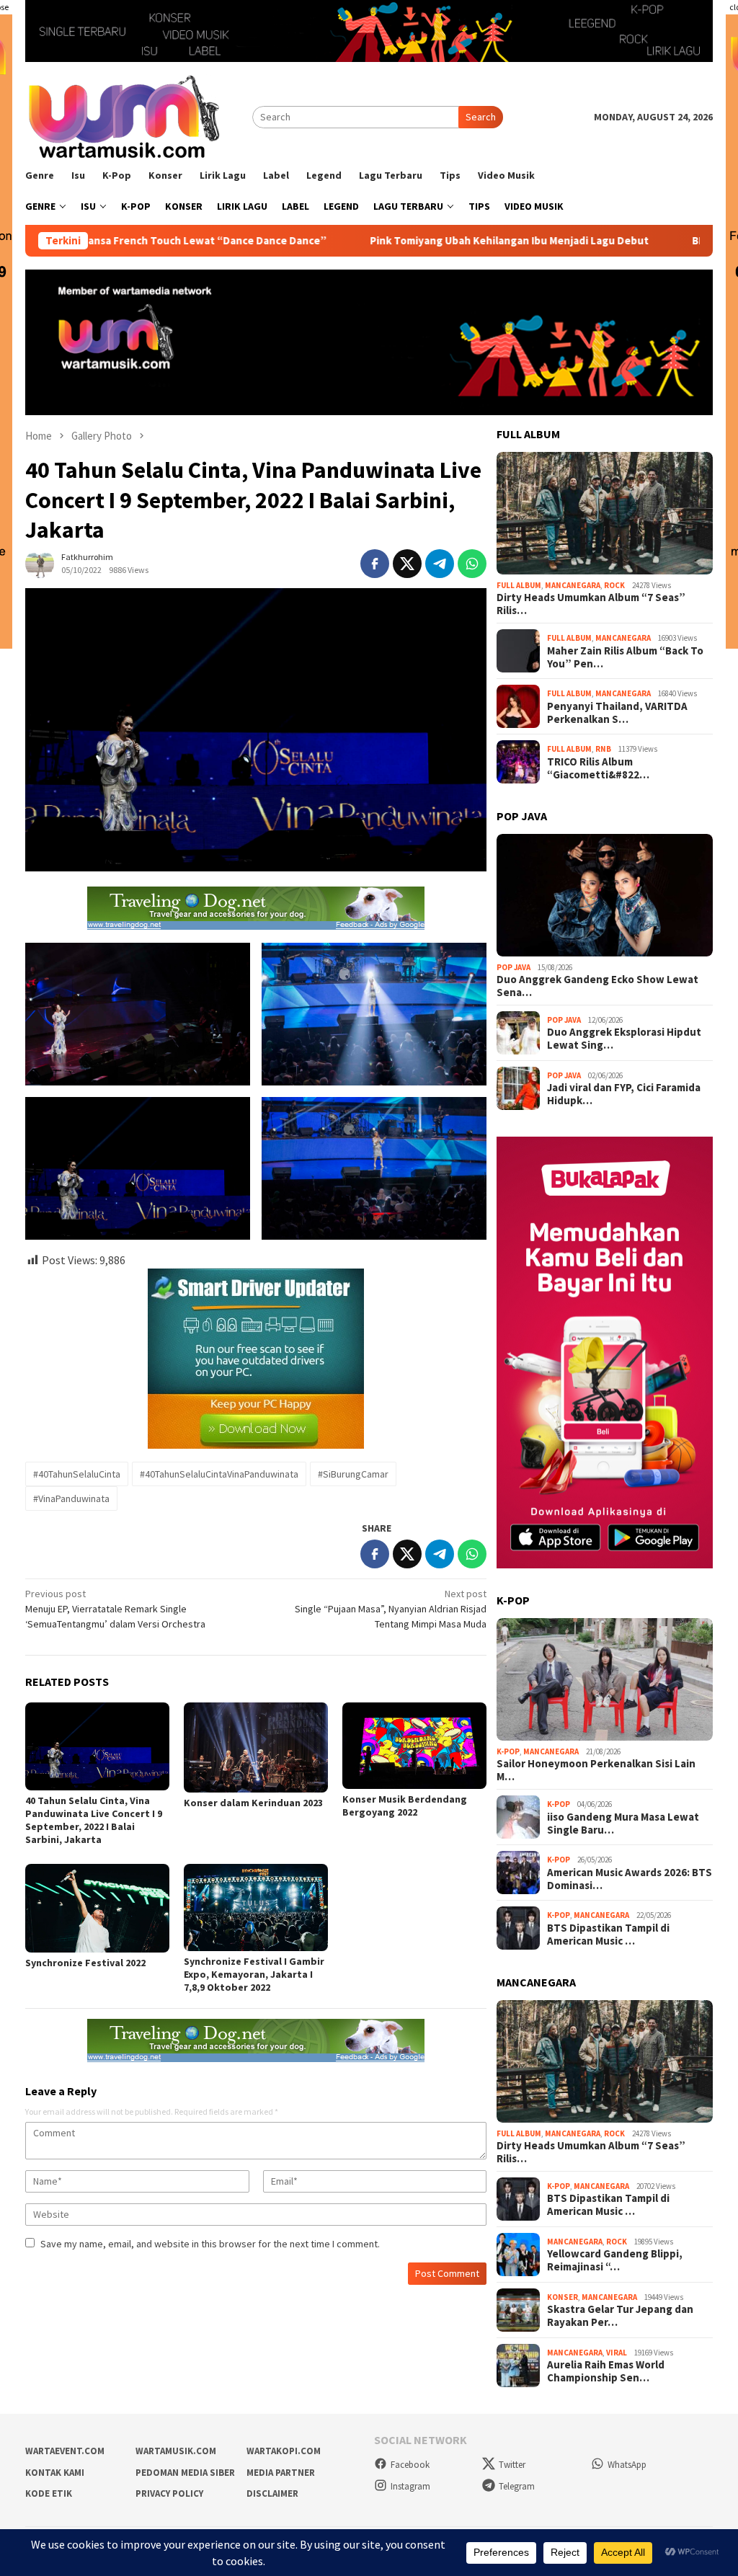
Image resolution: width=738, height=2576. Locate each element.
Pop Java (514, 967)
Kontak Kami (55, 2473)
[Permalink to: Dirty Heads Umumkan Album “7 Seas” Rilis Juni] (605, 513)
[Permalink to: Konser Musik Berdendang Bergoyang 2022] (414, 1746)
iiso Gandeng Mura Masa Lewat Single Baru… (623, 1824)
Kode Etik (49, 2493)
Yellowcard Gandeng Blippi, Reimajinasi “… (615, 2260)
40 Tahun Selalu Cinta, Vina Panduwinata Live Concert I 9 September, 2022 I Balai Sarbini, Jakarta (94, 1820)
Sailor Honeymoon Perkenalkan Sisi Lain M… (596, 1770)
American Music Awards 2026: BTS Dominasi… (630, 1879)
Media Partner (281, 2473)
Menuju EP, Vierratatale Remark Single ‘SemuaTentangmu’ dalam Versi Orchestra (115, 1609)
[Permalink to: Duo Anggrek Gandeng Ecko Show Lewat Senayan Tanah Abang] (605, 895)
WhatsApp (627, 2465)
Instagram (410, 2486)
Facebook (410, 2465)
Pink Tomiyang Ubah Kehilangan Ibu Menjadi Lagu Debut (420, 241)
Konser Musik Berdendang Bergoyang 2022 (405, 1806)
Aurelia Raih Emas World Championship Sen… (606, 2371)
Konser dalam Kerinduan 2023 (253, 1803)
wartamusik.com (176, 2451)
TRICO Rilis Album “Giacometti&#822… (598, 768)
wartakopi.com (284, 2451)
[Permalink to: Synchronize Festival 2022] (97, 1908)
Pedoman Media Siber (185, 2473)
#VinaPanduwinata (71, 1498)
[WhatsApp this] (472, 564)
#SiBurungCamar (353, 1474)
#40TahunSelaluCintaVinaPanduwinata (219, 1474)
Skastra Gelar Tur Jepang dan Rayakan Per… (620, 2316)
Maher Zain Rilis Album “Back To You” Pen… (625, 657)
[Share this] (375, 564)
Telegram (517, 2486)
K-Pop (508, 1751)
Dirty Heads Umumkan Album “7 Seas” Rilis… (591, 604)
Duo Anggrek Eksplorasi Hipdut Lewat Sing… (624, 1039)
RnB (603, 749)
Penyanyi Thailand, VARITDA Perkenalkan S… (617, 713)
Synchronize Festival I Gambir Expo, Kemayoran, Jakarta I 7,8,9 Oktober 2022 (254, 1974)
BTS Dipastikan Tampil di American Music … (608, 1935)
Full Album (519, 585)
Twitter (512, 2465)
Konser (563, 2297)
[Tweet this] (407, 564)
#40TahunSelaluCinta (77, 1474)
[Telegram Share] (440, 564)
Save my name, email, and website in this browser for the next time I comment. (210, 2244)
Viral (617, 2353)
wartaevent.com (65, 2451)
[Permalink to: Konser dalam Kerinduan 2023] (256, 1747)
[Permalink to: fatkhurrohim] (40, 562)
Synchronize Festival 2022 (85, 1963)
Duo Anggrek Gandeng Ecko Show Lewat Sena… (597, 986)
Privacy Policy (169, 2493)
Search (481, 117)
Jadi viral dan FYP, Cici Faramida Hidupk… (624, 1094)
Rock (614, 585)
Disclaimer (272, 2493)
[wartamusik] (126, 116)
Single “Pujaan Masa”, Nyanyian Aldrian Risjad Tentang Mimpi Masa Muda (391, 1609)
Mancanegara (573, 585)
